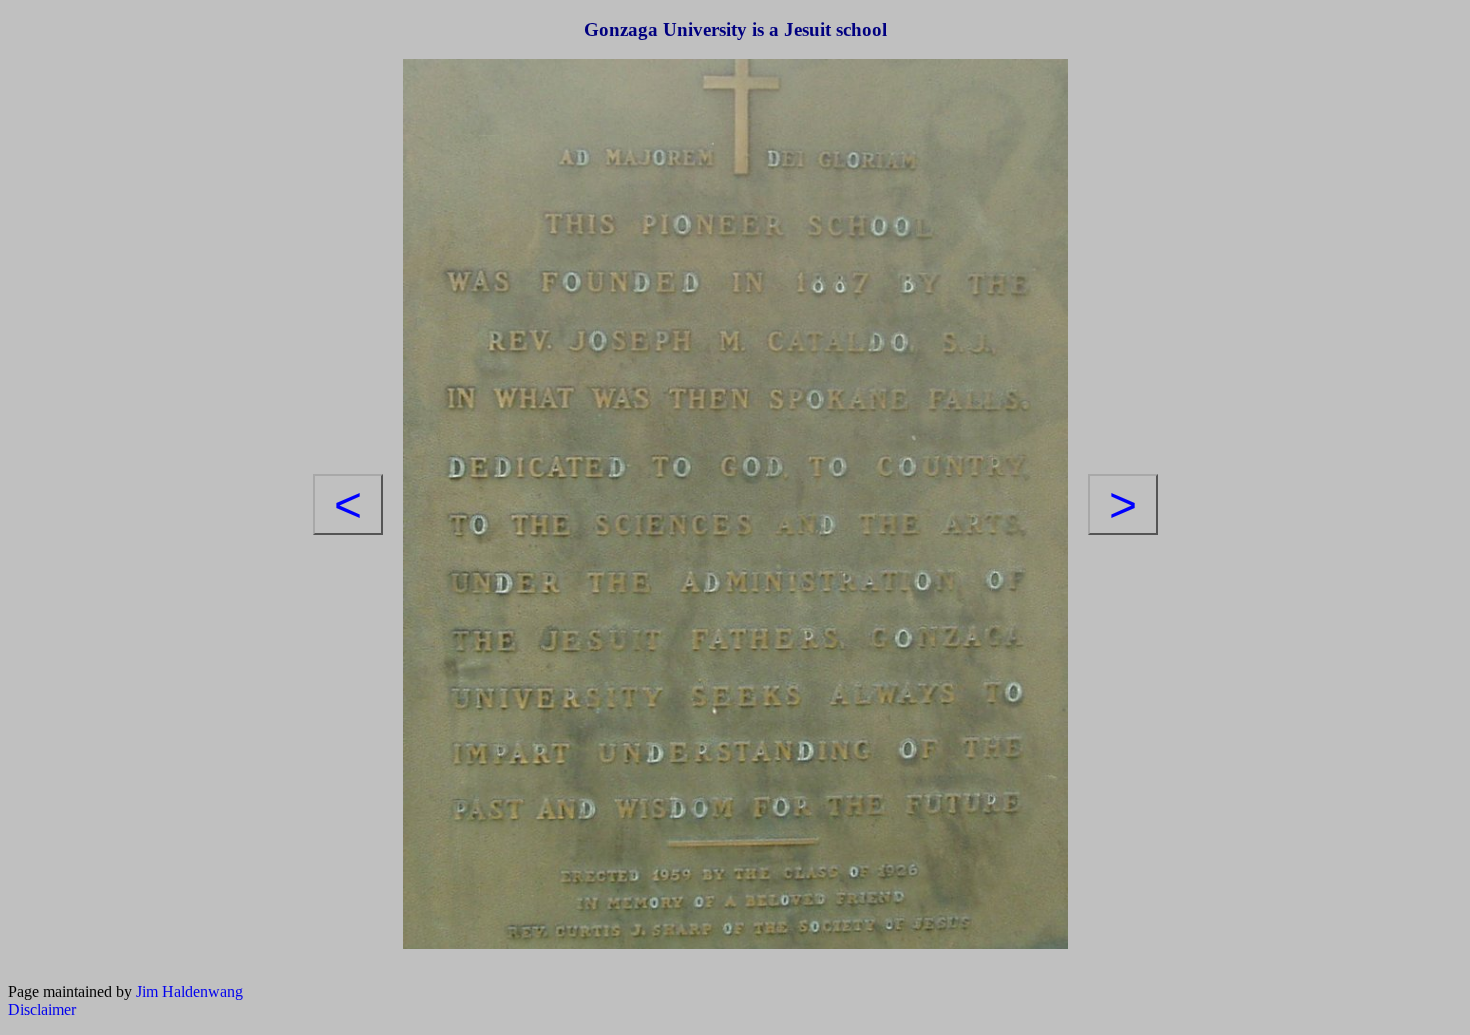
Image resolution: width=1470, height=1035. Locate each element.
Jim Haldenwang (189, 991)
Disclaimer (42, 1009)
